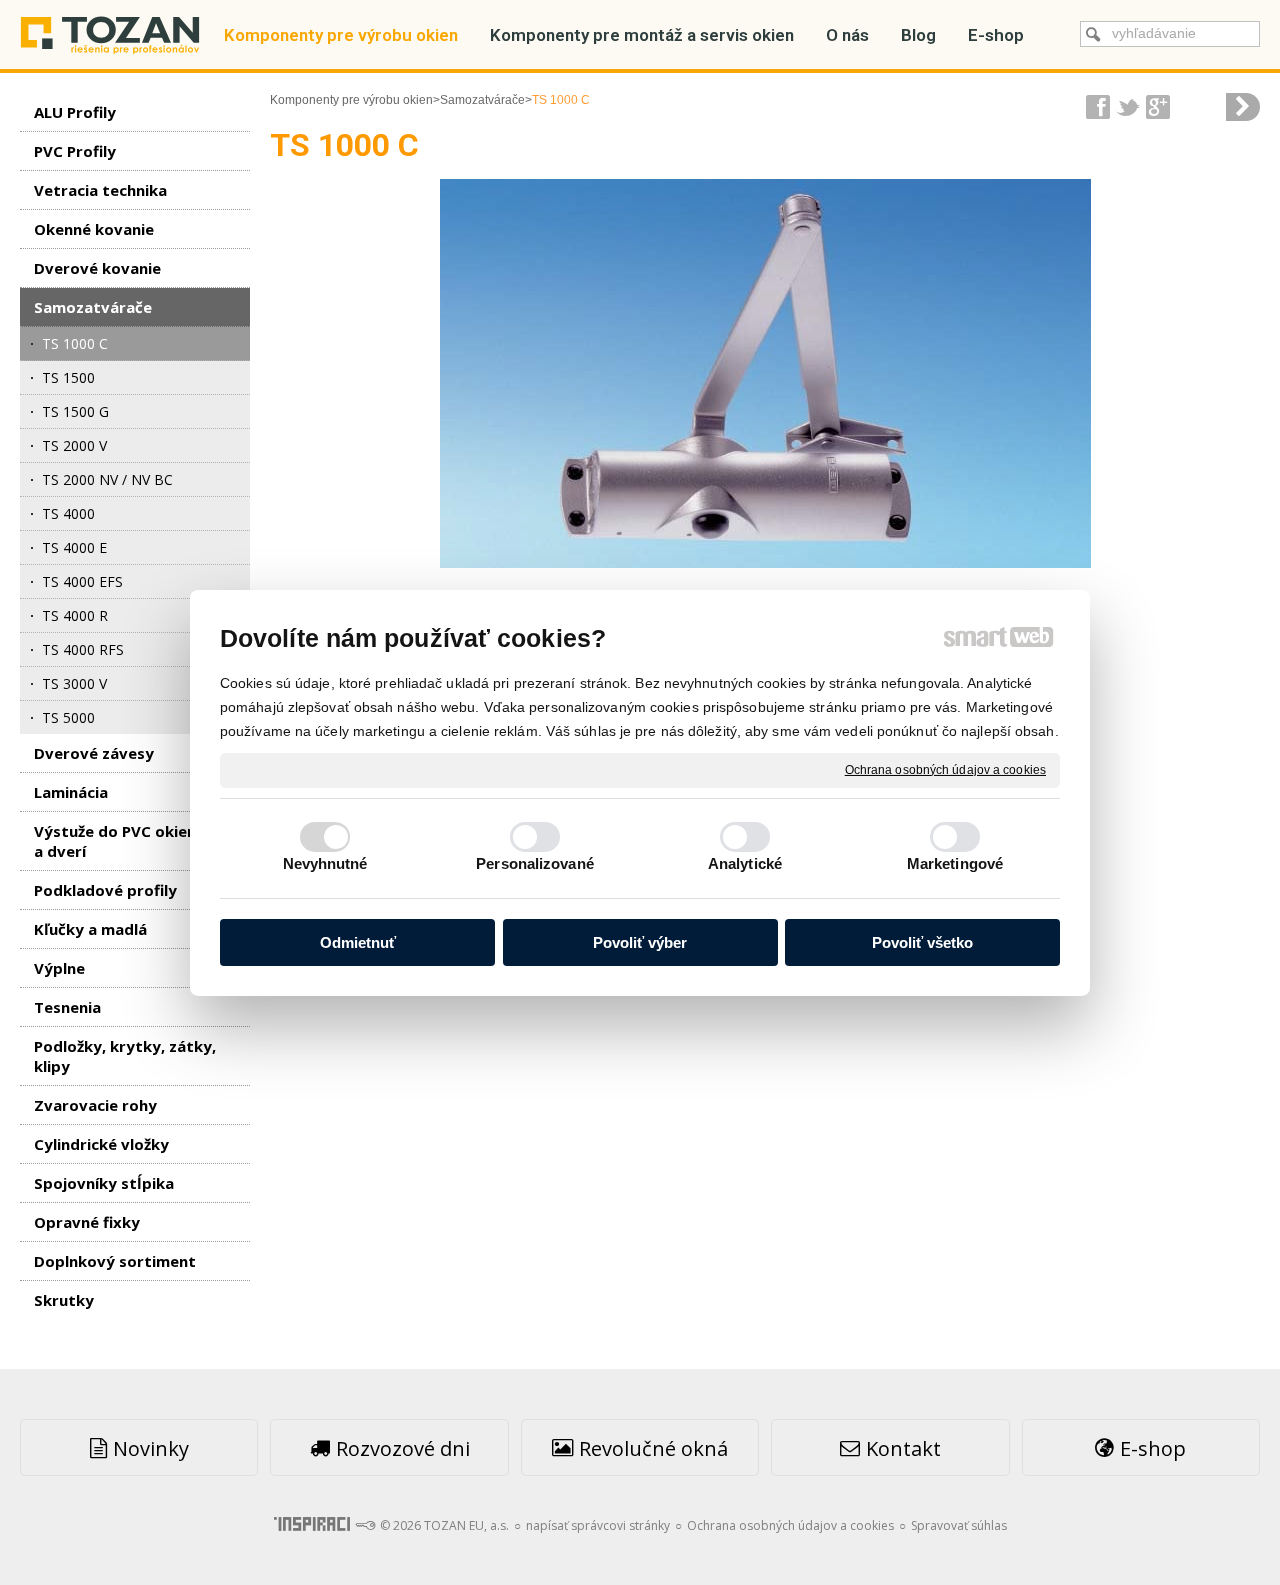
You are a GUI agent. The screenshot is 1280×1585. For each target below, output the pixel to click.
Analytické (745, 863)
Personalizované (535, 863)
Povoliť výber (640, 942)
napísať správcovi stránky (598, 1525)
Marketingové (955, 863)
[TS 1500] (1243, 107)
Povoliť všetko (922, 942)
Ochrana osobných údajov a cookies (945, 769)
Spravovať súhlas (959, 1525)
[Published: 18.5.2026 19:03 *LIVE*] (365, 1525)
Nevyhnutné (325, 863)
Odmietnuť (358, 942)
